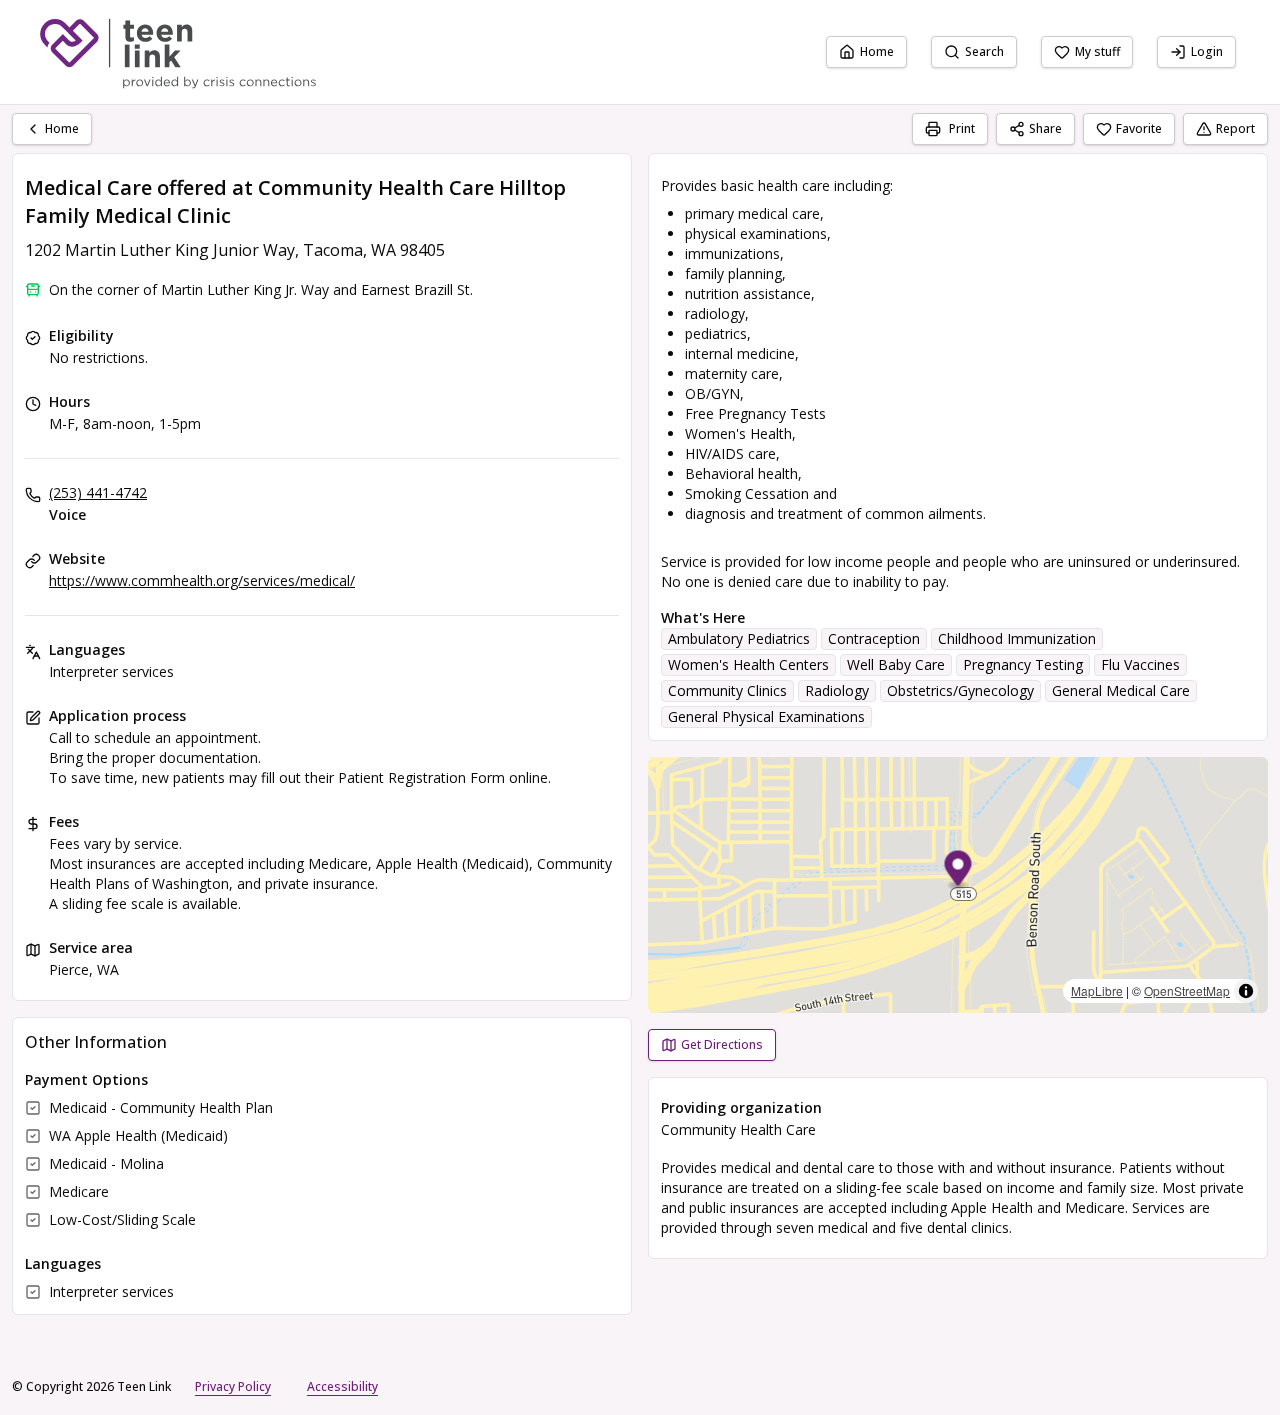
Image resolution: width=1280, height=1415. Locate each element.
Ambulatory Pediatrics (739, 638)
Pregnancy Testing (1023, 664)
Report (1235, 128)
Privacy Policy (233, 1386)
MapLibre (1097, 990)
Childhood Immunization (1017, 638)
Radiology (837, 690)
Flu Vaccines (1140, 664)
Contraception (874, 638)
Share (1045, 128)
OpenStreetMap (1187, 990)
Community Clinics (727, 690)
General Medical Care (1121, 690)
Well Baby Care (896, 664)
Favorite (1139, 128)
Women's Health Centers (748, 664)
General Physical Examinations (766, 716)
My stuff (1097, 51)
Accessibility (342, 1386)
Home (877, 51)
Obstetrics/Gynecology (960, 690)
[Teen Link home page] (177, 52)
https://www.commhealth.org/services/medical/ (202, 580)
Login (1207, 51)
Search (984, 51)
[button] (958, 871)
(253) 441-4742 (98, 492)
